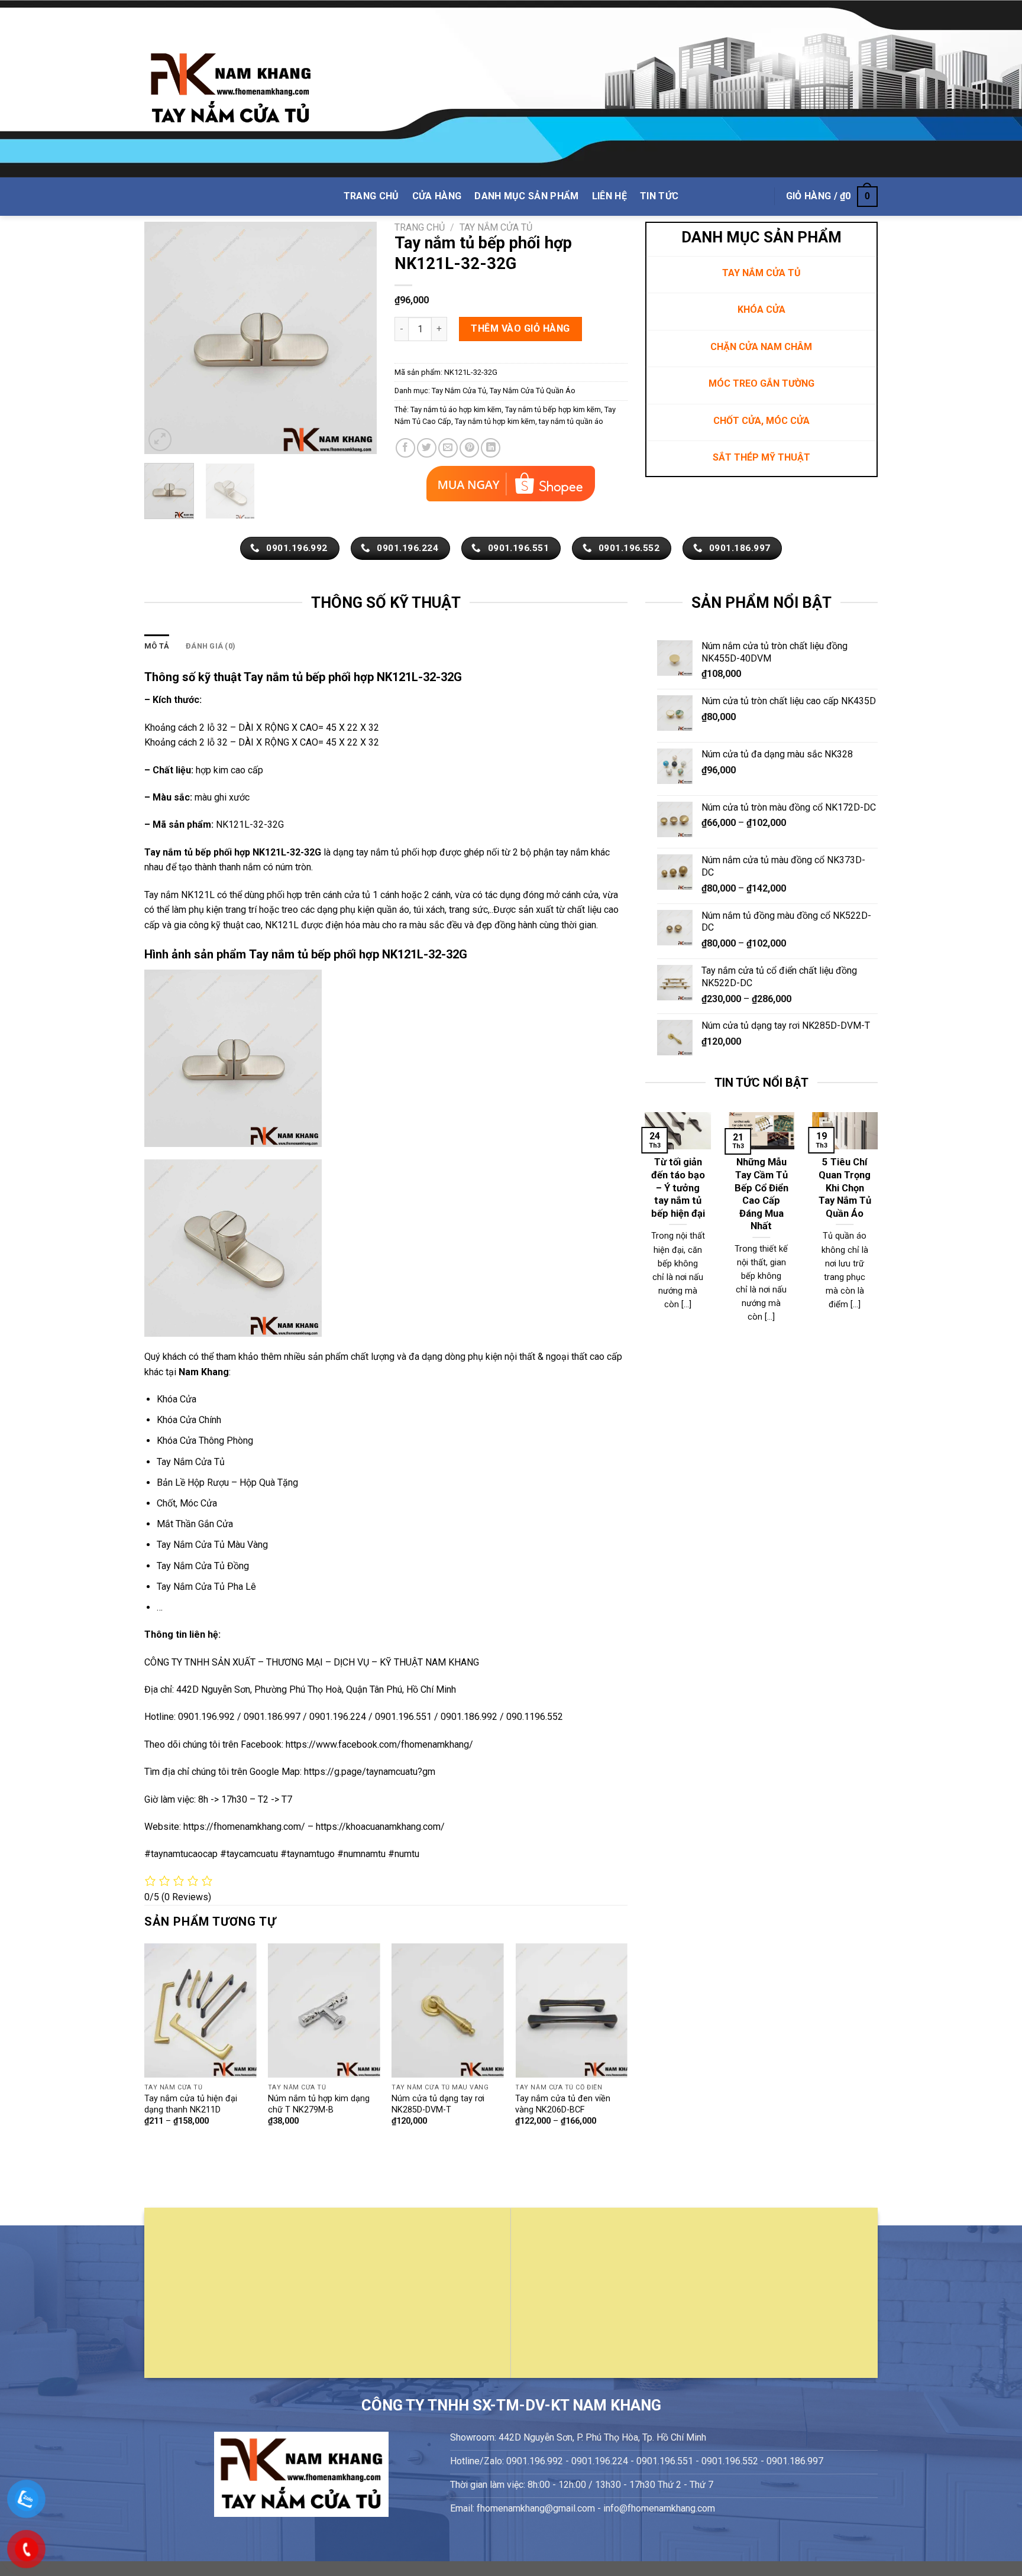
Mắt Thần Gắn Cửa (195, 1524)
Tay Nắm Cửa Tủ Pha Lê (206, 1587)
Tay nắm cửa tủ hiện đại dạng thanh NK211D (191, 2104)
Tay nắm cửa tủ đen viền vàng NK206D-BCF (563, 2104)
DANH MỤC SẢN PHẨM (526, 196)
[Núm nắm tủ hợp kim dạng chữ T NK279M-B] (324, 2010)
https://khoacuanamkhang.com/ (380, 1827)
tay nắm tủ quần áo (571, 421)
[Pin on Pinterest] (469, 448)
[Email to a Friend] (448, 448)
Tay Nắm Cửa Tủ (496, 227)
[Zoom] (160, 440)
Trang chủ (420, 227)
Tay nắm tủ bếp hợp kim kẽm (553, 409)
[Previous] (164, 338)
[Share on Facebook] (405, 448)
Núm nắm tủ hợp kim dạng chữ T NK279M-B (319, 2104)
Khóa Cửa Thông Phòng (205, 1441)
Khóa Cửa (177, 1399)
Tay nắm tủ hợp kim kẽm (495, 421)
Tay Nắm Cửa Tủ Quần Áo (533, 391)
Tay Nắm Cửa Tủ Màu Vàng (212, 1545)
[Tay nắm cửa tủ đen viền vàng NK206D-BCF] (571, 2010)
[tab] (157, 646)
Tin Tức (659, 196)
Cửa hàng (437, 196)
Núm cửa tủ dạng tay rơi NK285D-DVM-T (438, 2104)
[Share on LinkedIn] (491, 448)
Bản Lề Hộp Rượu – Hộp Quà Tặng (227, 1483)
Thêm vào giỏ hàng (520, 328)
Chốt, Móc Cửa (187, 1503)
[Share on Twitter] (427, 448)
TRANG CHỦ (371, 196)
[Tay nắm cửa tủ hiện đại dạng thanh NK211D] (200, 2010)
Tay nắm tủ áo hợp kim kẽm (456, 409)
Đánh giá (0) (211, 646)
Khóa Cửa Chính (189, 1420)
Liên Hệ (609, 196)
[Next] (357, 338)
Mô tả (157, 646)
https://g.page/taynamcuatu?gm (370, 1772)
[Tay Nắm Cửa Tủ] (231, 89)
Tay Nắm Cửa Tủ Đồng (203, 1566)
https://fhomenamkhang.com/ (245, 1827)
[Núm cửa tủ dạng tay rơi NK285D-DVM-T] (448, 2010)
